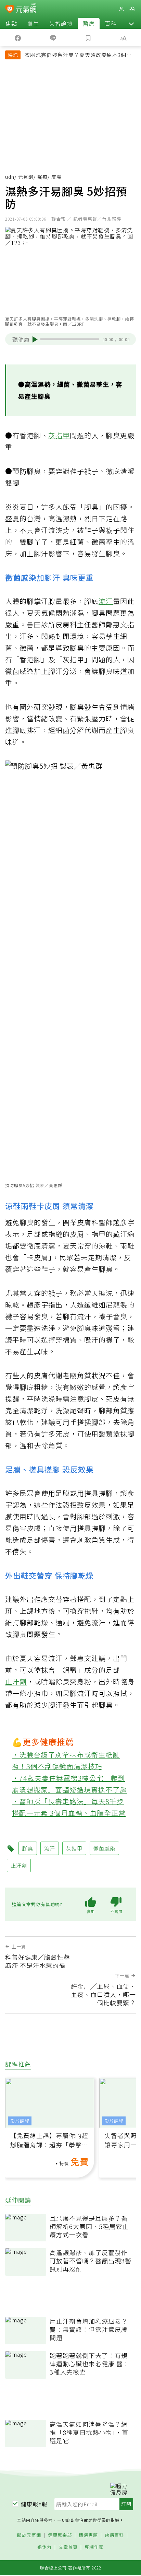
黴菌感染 (104, 1848)
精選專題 (88, 2535)
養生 (33, 23)
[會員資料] (121, 9)
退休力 (44, 2547)
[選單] (132, 9)
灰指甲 (59, 435)
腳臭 (28, 1848)
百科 (111, 23)
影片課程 (20, 2121)
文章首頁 (68, 2547)
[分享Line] (53, 37)
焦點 (11, 23)
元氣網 (26, 177)
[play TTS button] (35, 339)
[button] (131, 23)
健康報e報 (34, 2504)
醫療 (89, 23)
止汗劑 (16, 1681)
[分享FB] (18, 37)
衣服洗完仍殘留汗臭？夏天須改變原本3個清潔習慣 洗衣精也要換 (78, 56)
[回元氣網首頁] (26, 9)
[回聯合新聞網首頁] (10, 10)
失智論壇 (61, 23)
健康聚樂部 (60, 2535)
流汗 (106, 601)
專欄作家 (94, 2547)
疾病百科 (114, 2535)
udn (10, 177)
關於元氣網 (29, 2535)
